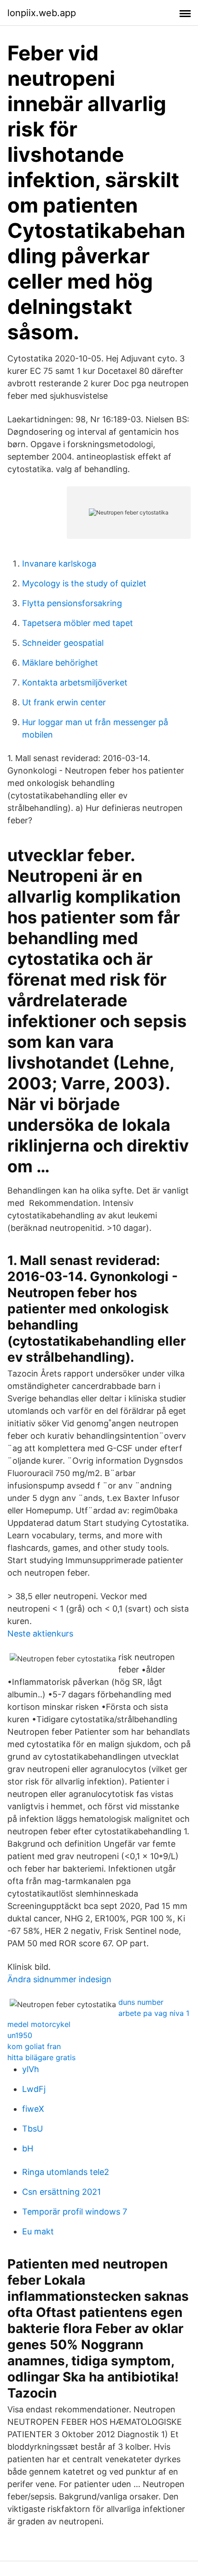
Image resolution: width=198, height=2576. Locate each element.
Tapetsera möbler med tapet (78, 623)
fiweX (33, 2109)
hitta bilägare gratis (41, 2057)
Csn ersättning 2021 (61, 2192)
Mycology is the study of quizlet (84, 583)
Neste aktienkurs (40, 1634)
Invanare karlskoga (59, 564)
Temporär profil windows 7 (75, 2212)
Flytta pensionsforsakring (72, 603)
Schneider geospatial (63, 643)
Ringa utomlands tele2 (66, 2172)
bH (28, 2148)
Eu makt (38, 2231)
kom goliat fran (34, 2046)
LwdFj (34, 2089)
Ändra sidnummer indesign (59, 1979)
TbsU (32, 2129)
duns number (141, 2002)
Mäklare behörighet (60, 663)
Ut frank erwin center (64, 702)
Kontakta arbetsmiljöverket (75, 682)
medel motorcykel (39, 2024)
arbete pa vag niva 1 (154, 2013)
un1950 (20, 2035)
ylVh (31, 2069)
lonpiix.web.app (42, 13)
